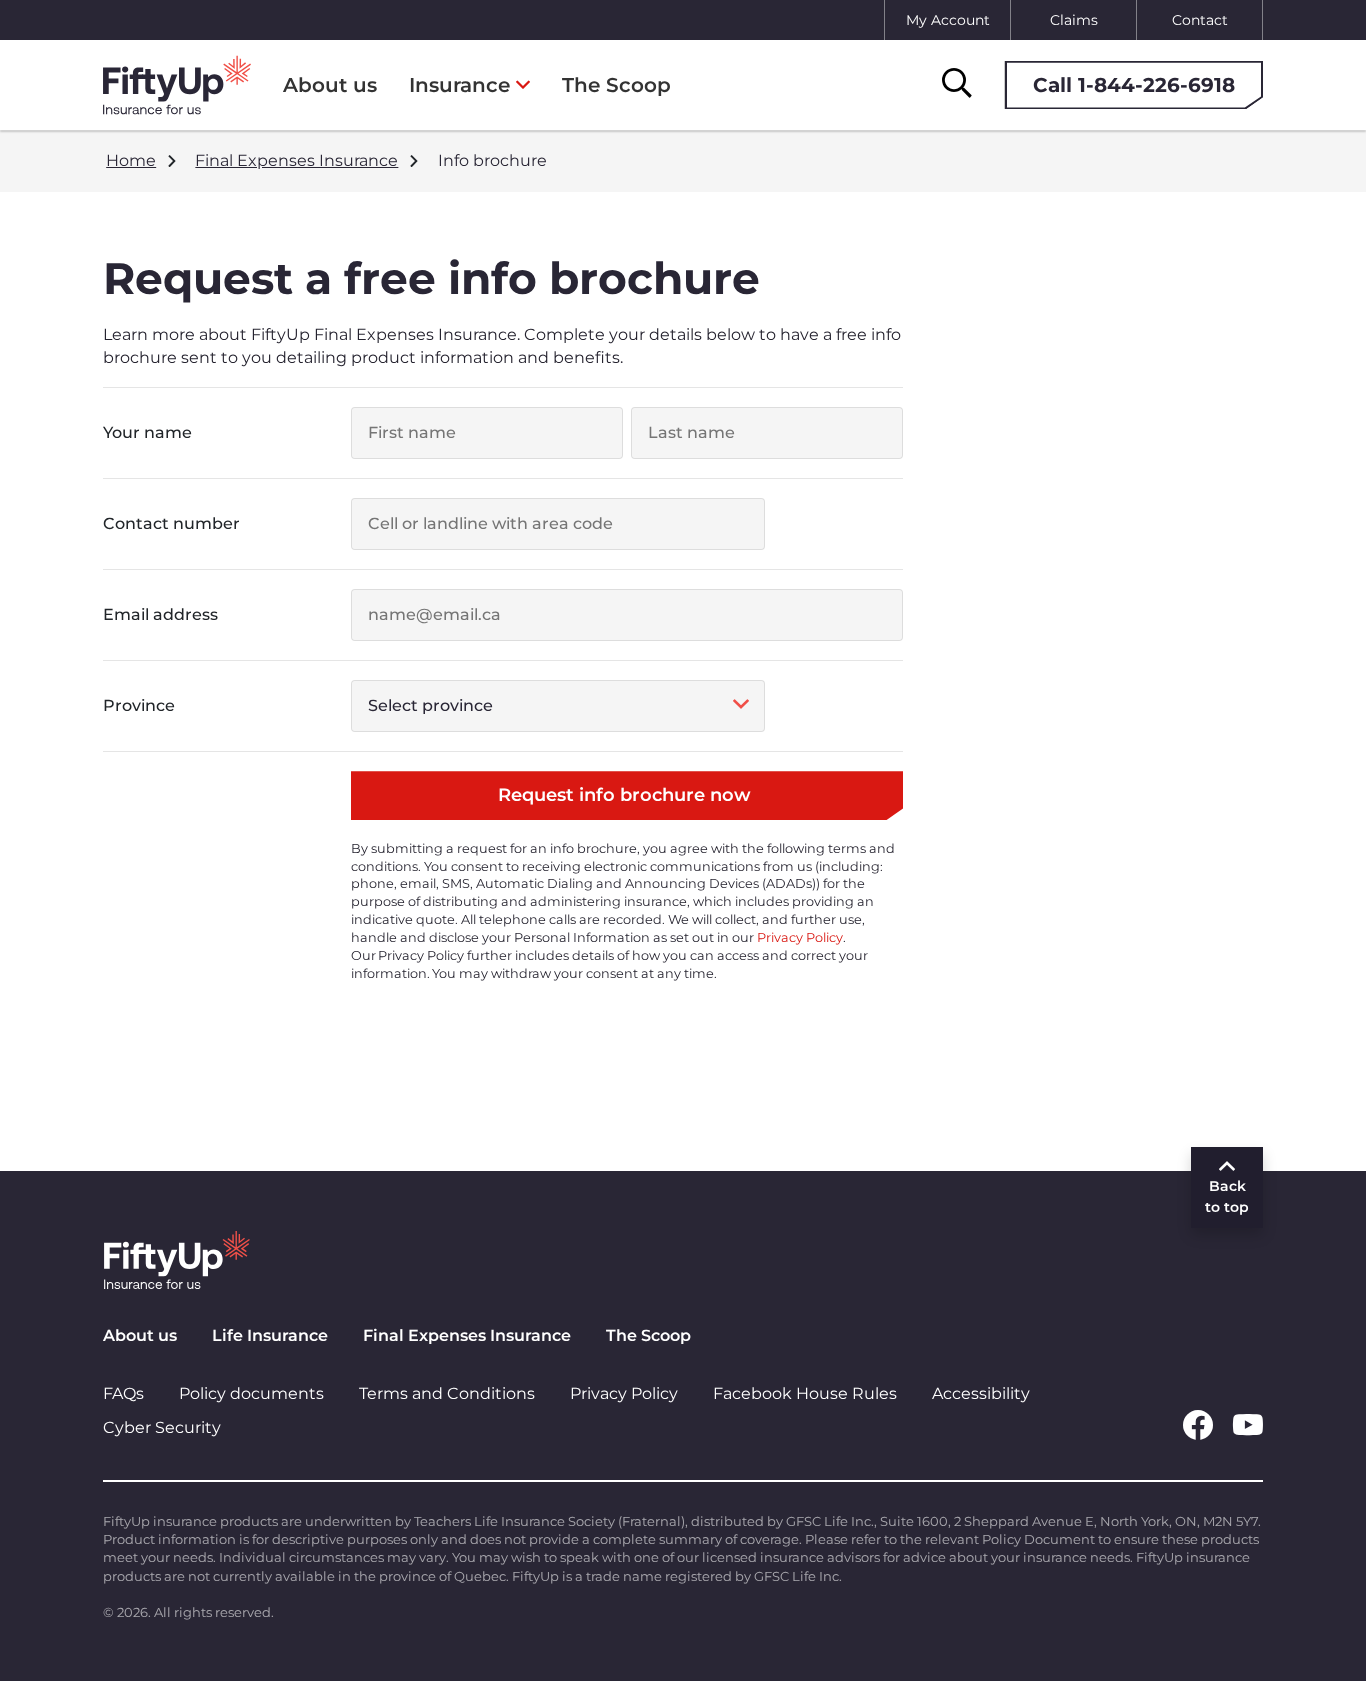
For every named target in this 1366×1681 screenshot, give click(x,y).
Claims (1074, 20)
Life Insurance (270, 1335)
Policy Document (1038, 1539)
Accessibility (981, 1393)
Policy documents (251, 1393)
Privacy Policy (800, 937)
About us (140, 1335)
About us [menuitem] (330, 85)
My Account (948, 20)
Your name (147, 432)
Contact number (171, 523)
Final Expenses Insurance (467, 1335)
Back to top (1227, 1196)
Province (139, 705)
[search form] (957, 84)
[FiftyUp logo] (177, 85)
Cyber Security (162, 1427)
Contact (1200, 20)
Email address (160, 614)
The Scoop (648, 1335)
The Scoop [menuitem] (616, 85)
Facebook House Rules (805, 1393)
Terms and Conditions (447, 1393)
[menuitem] (469, 85)
